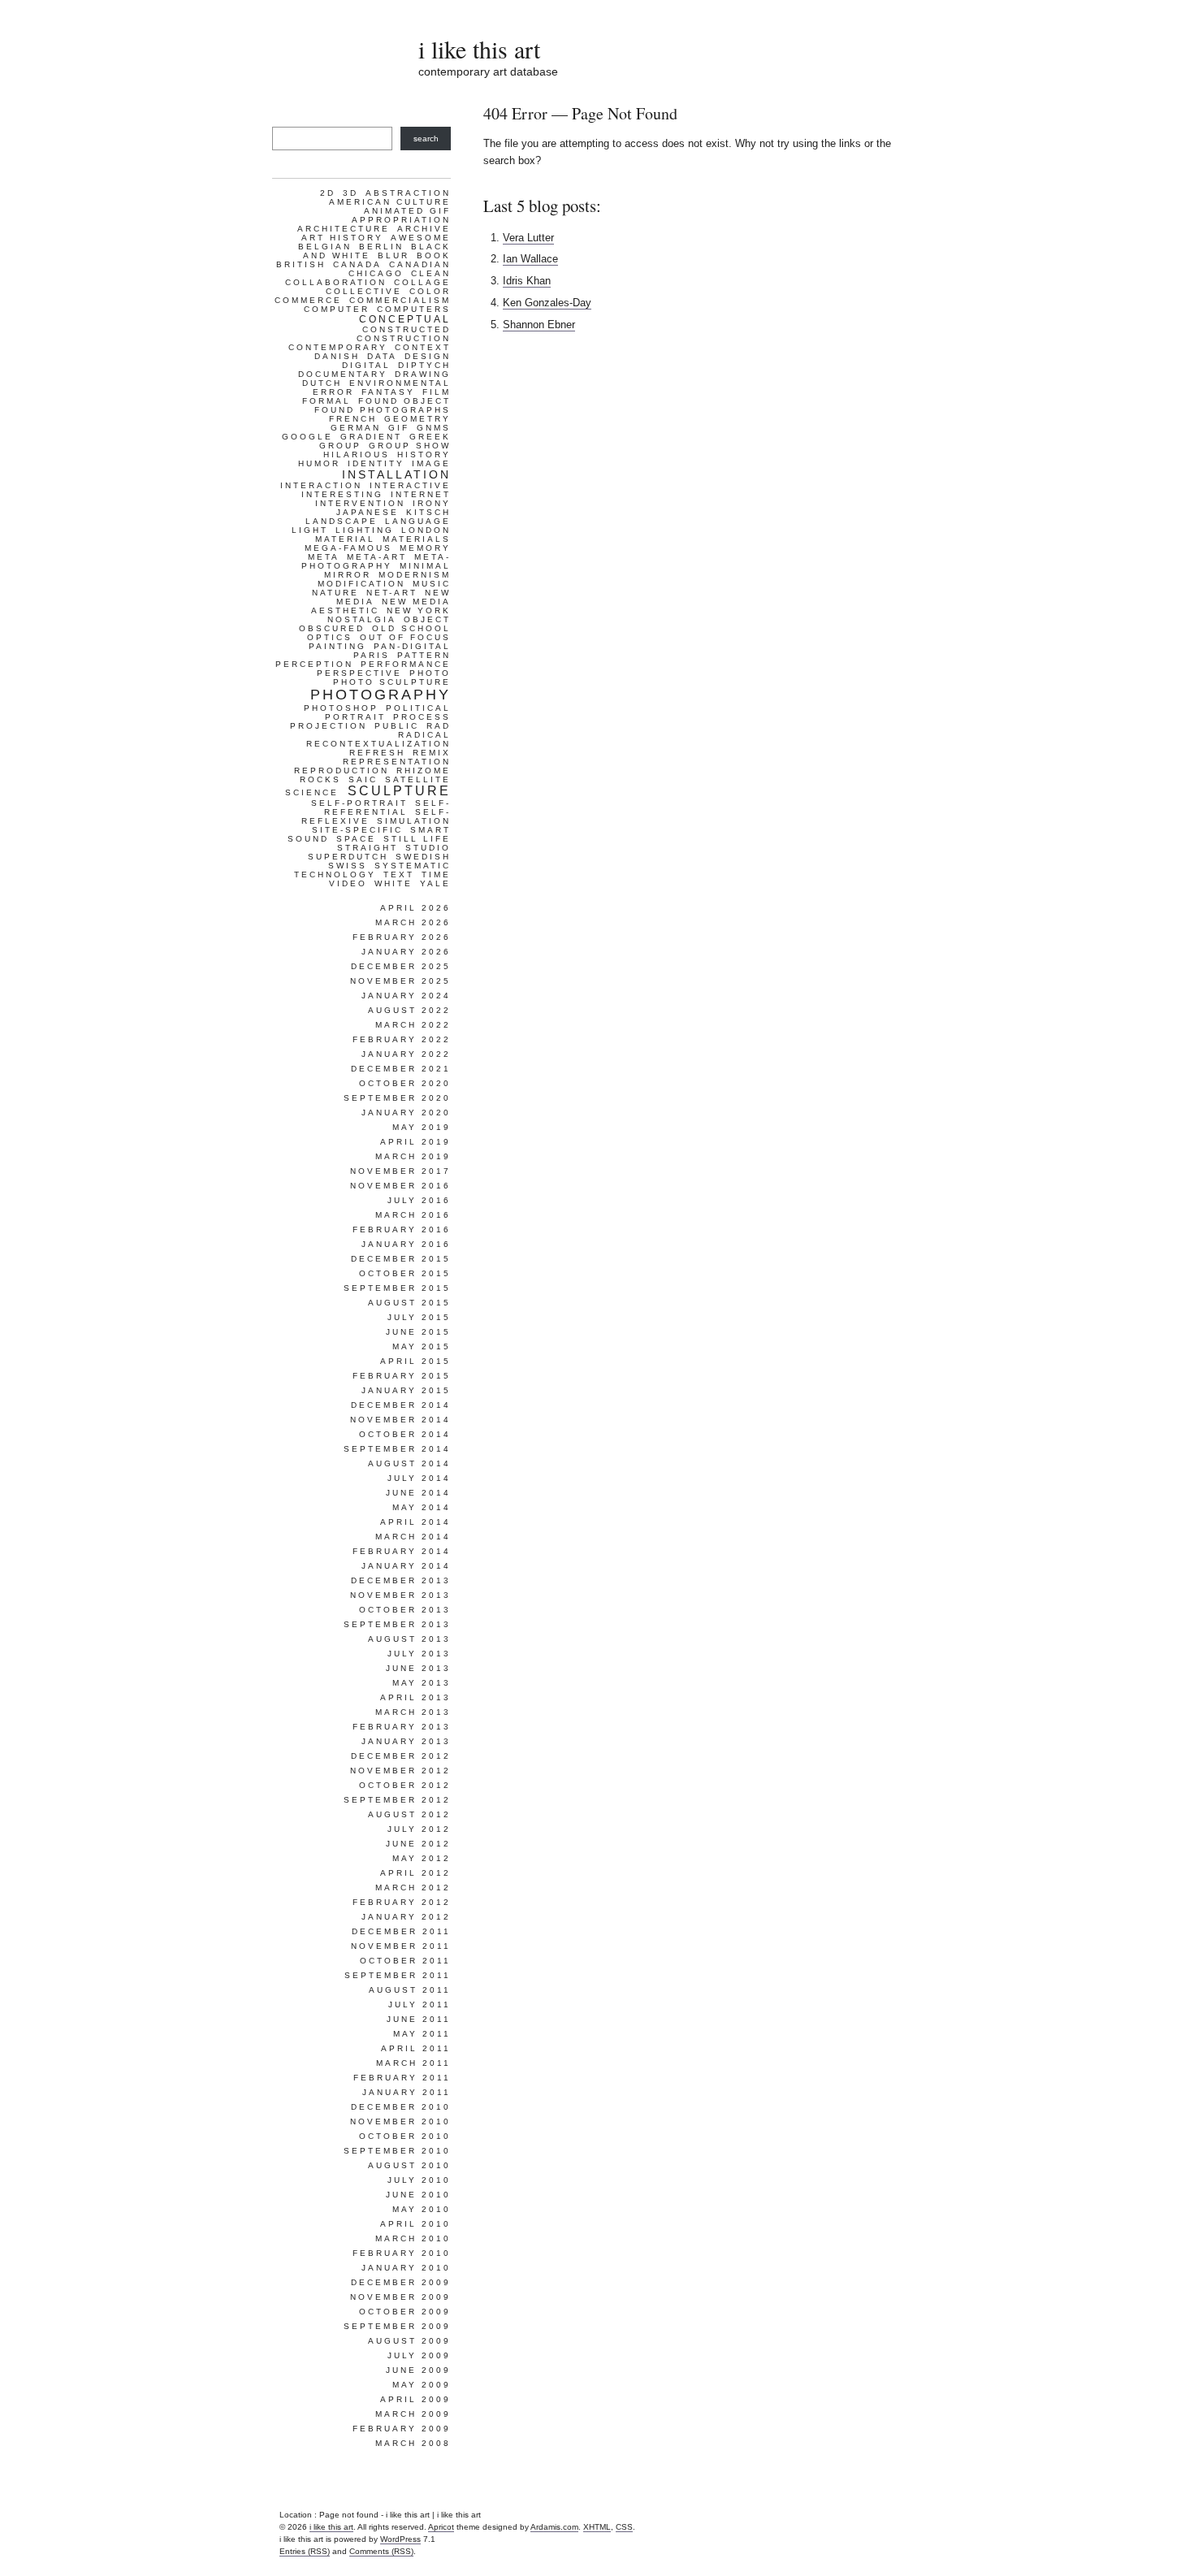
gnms (434, 428)
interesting (342, 494)
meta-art (377, 557)
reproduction (342, 771)
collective (364, 291)
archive (424, 229)
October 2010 (405, 2136)
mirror (348, 575)
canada (357, 264)
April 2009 (415, 2399)
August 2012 (409, 1814)
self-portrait (359, 803)
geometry (417, 419)
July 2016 (419, 1200)
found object (404, 401)
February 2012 (402, 1902)
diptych (424, 365)
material (345, 539)
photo (430, 673)
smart (430, 830)
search (426, 139)
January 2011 (407, 2092)
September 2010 (397, 2151)
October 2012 (405, 1785)
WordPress (400, 2539)
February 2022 (402, 1039)
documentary (343, 374)
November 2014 (400, 1420)
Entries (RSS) (305, 2551)
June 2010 (418, 2195)
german (356, 428)
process (422, 717)
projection (329, 726)
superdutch (348, 857)
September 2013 (397, 1624)
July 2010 (419, 2180)
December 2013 (401, 1580)
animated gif (407, 211)
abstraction (408, 193)
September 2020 (397, 1098)
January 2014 (406, 1566)
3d (350, 193)
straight (368, 848)
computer (337, 309)
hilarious (357, 455)
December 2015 (401, 1259)
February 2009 (402, 2429)
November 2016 (400, 1186)
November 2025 (400, 981)
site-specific (357, 830)
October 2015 (405, 1273)
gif (399, 428)
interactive (410, 485)
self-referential (387, 807)
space (356, 839)
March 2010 (413, 2238)
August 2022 (409, 1010)
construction (404, 338)
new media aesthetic (381, 606)
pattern (424, 655)
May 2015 (422, 1346)
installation (396, 474)
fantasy (388, 392)
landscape (342, 521)
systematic (413, 866)
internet (421, 494)
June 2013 (418, 1668)
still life (417, 839)
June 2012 (418, 1844)
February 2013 (402, 1727)
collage (422, 282)
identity (376, 463)
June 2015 (418, 1332)
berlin (381, 247)
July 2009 (419, 2355)
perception (314, 664)
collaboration (336, 282)
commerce (308, 300)
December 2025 (401, 966)
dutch (322, 383)
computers (414, 309)
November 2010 (400, 2121)
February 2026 (402, 937)
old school (411, 628)
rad (439, 726)
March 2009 (413, 2414)
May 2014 (422, 1507)
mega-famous (348, 548)
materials (417, 539)
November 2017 (400, 1171)
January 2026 (406, 952)
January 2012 (406, 1917)
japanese (368, 512)
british (301, 264)
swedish (423, 857)
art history (342, 238)
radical (424, 735)
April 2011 (416, 2048)
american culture (390, 202)
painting (337, 646)
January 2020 (406, 1113)
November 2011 (401, 1946)
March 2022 (413, 1025)
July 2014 (419, 1478)
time (436, 875)
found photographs (383, 410)
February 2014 (402, 1551)
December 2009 (401, 2282)
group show (410, 446)
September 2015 (397, 1288)
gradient (371, 437)
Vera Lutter (528, 238)
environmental (400, 383)
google (307, 437)
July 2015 (419, 1317)
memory (425, 548)
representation (397, 762)
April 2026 (415, 908)
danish (337, 356)
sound (308, 839)
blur (394, 255)
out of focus (405, 637)
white (394, 883)
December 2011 (401, 1931)
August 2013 (409, 1639)
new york (419, 610)
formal (327, 401)
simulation (414, 821)
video (348, 883)
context (423, 347)
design (428, 356)
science (312, 792)
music (432, 584)
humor (319, 463)
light (310, 530)
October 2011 (405, 1961)
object (427, 619)
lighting (365, 530)
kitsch (428, 512)
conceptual (405, 319)
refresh (377, 753)
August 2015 (409, 1303)
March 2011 (413, 2063)
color (430, 291)
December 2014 (401, 1405)
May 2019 (422, 1127)
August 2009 (409, 2341)
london (426, 530)
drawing (423, 374)
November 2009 (400, 2297)
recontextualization (379, 744)
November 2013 (400, 1595)
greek (430, 437)
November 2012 (400, 1771)
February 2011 (402, 2078)
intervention (360, 503)
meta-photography (376, 561)
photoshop (341, 708)
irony (432, 503)
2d (328, 193)
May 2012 (422, 1858)
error (333, 392)
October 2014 (405, 1434)
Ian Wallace (530, 259)
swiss (348, 866)
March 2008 (413, 2443)
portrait (355, 717)
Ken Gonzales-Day (547, 303)
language (418, 521)
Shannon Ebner (539, 325)
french (353, 419)
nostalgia (362, 619)
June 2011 (419, 2019)
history (424, 455)
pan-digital (412, 646)
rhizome (424, 771)
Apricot (441, 2527)
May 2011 (422, 2034)
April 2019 (415, 1142)
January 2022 (406, 1054)
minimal (425, 566)
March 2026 (413, 922)
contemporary (338, 347)
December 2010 (401, 2107)
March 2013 (413, 1712)
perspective (359, 673)
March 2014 (413, 1537)
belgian (325, 247)
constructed (407, 329)
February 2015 (402, 1376)
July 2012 (419, 1829)
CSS (624, 2527)
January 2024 (406, 996)
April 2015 (415, 1361)
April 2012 (415, 1873)
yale (435, 883)
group (340, 446)
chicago (376, 273)
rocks (320, 779)
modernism (415, 575)
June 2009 (418, 2370)
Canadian (420, 264)
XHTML (597, 2527)
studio (428, 848)
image (431, 463)
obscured (332, 628)
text (399, 875)
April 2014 (415, 1522)
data (382, 356)
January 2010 (406, 2268)
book (434, 255)
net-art (392, 593)
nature (335, 593)
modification (361, 584)
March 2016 (413, 1215)
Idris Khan (527, 281)
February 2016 (402, 1230)
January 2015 (406, 1390)
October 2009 (405, 2312)
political (418, 708)
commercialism (400, 300)
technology (335, 875)
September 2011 (398, 1975)
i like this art (479, 49)
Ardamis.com (554, 2527)
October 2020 (405, 1083)
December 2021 (401, 1069)
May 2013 (422, 1683)
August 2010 (409, 2165)
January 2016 (406, 1244)
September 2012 (397, 1800)
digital (366, 365)
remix (432, 753)
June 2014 (418, 1493)
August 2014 (409, 1463)
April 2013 (415, 1697)
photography (381, 695)
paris (372, 655)
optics (330, 637)
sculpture (399, 791)
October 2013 (405, 1610)
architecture (344, 229)
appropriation (401, 220)
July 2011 (420, 2005)
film (437, 392)
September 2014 (397, 1449)
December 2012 (401, 1756)
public (397, 726)
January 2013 (406, 1741)
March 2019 (413, 1156)
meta (324, 557)
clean (431, 273)
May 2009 (422, 2385)
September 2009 (397, 2326)
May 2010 (422, 2209)
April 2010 (415, 2224)
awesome (421, 238)
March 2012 (413, 1888)
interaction (321, 485)
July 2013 (419, 1654)
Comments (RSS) (381, 2551)
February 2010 (402, 2253)
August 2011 (410, 1990)
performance (406, 664)
